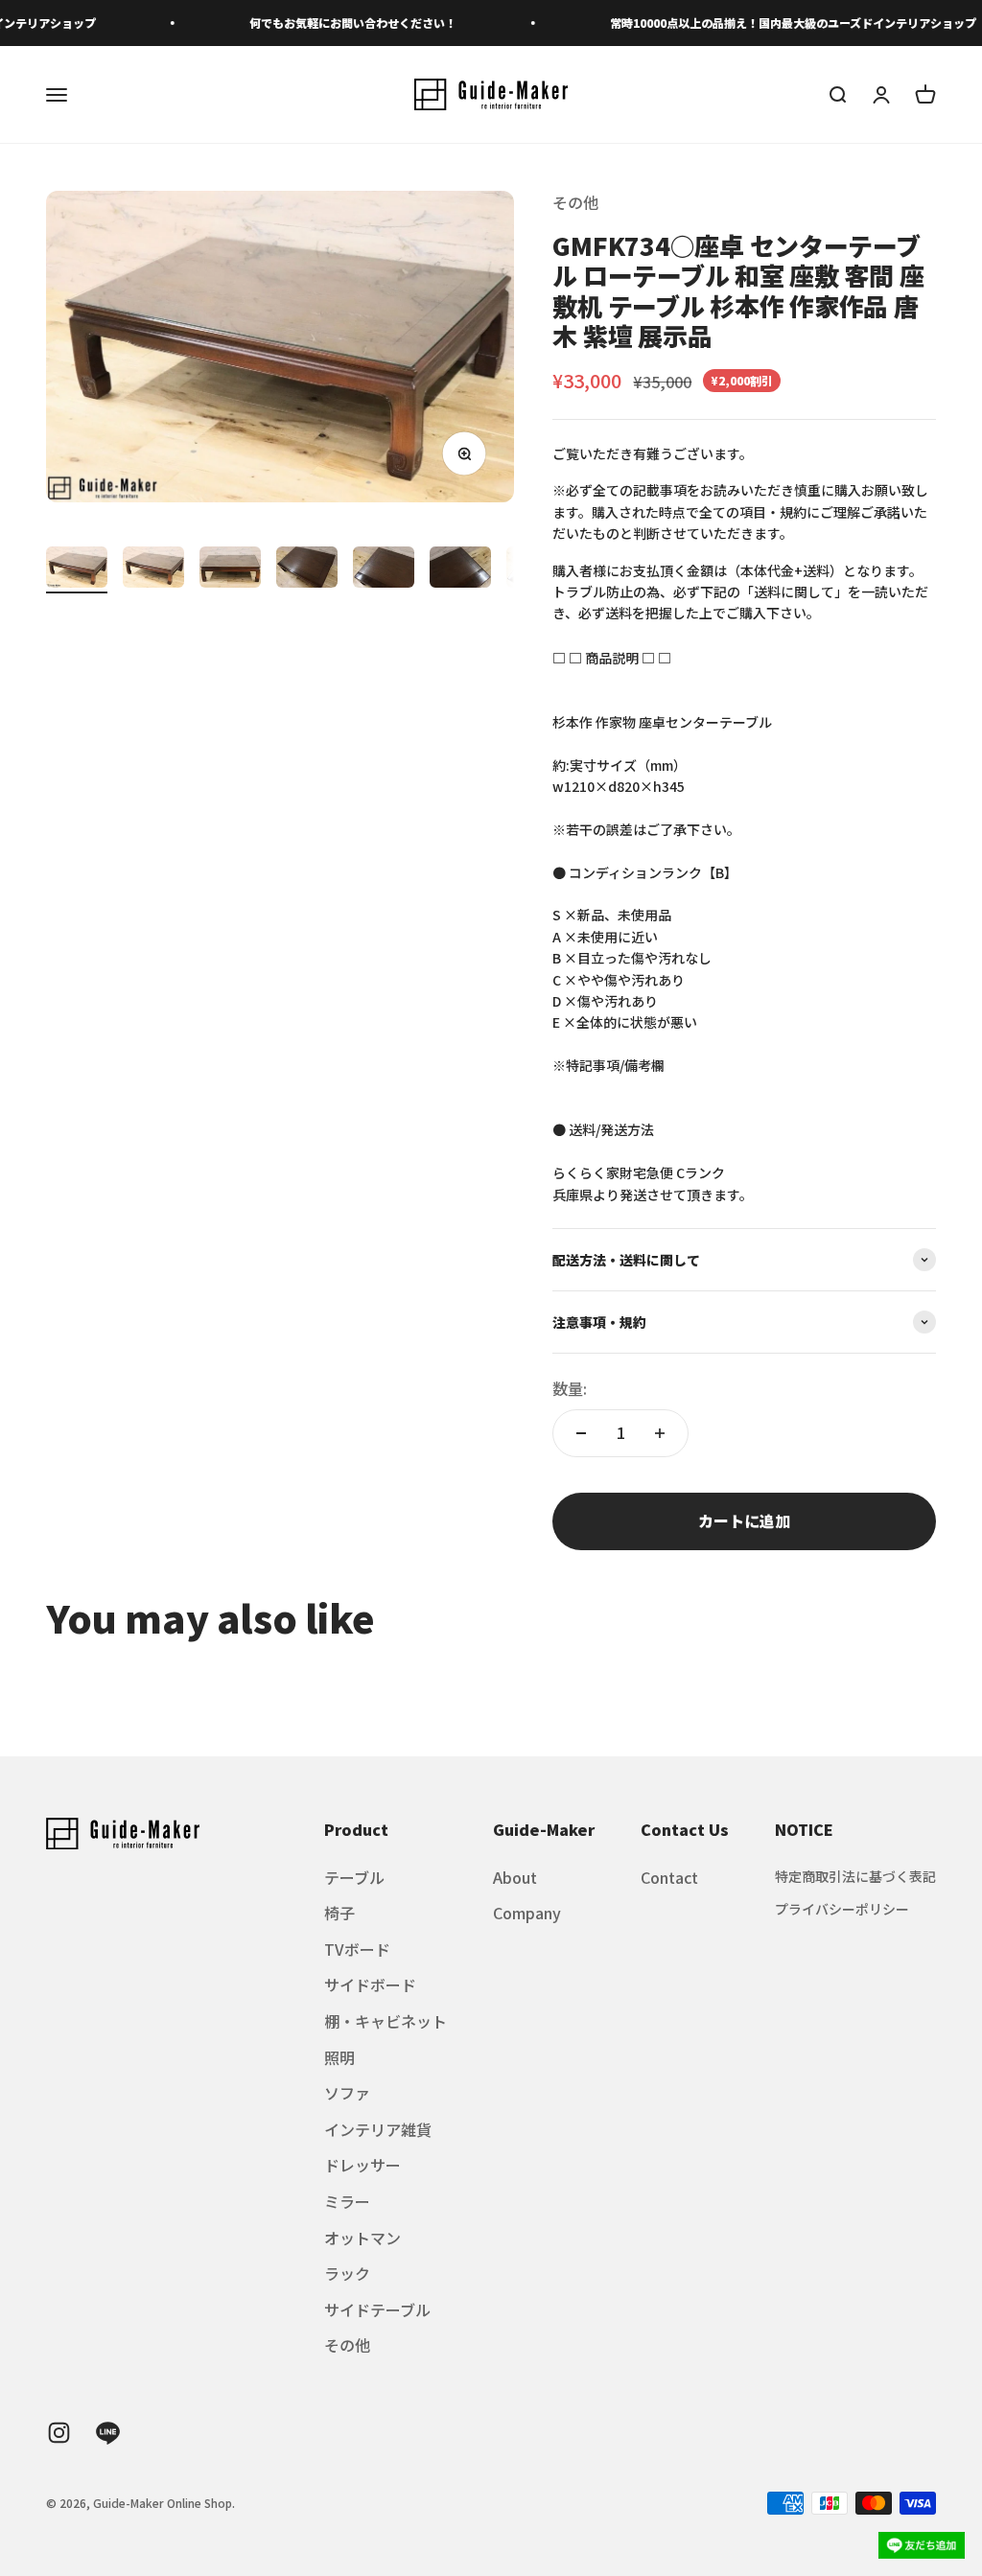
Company (527, 1913)
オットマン (362, 2238)
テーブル (354, 1877)
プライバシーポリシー (842, 1909)
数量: (570, 1388)
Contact (669, 1877)
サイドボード (370, 1984)
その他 (575, 202)
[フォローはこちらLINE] (108, 2433)
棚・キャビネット (386, 2021)
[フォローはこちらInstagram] (59, 2433)
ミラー (347, 2201)
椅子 (339, 1913)
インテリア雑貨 (378, 2129)
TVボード (357, 1949)
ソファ (347, 2093)
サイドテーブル (377, 2309)
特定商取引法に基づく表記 (855, 1876)
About (515, 1877)
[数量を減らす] (581, 1433)
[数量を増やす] (660, 1433)
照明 (339, 2057)
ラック (347, 2273)
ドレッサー (362, 2165)
